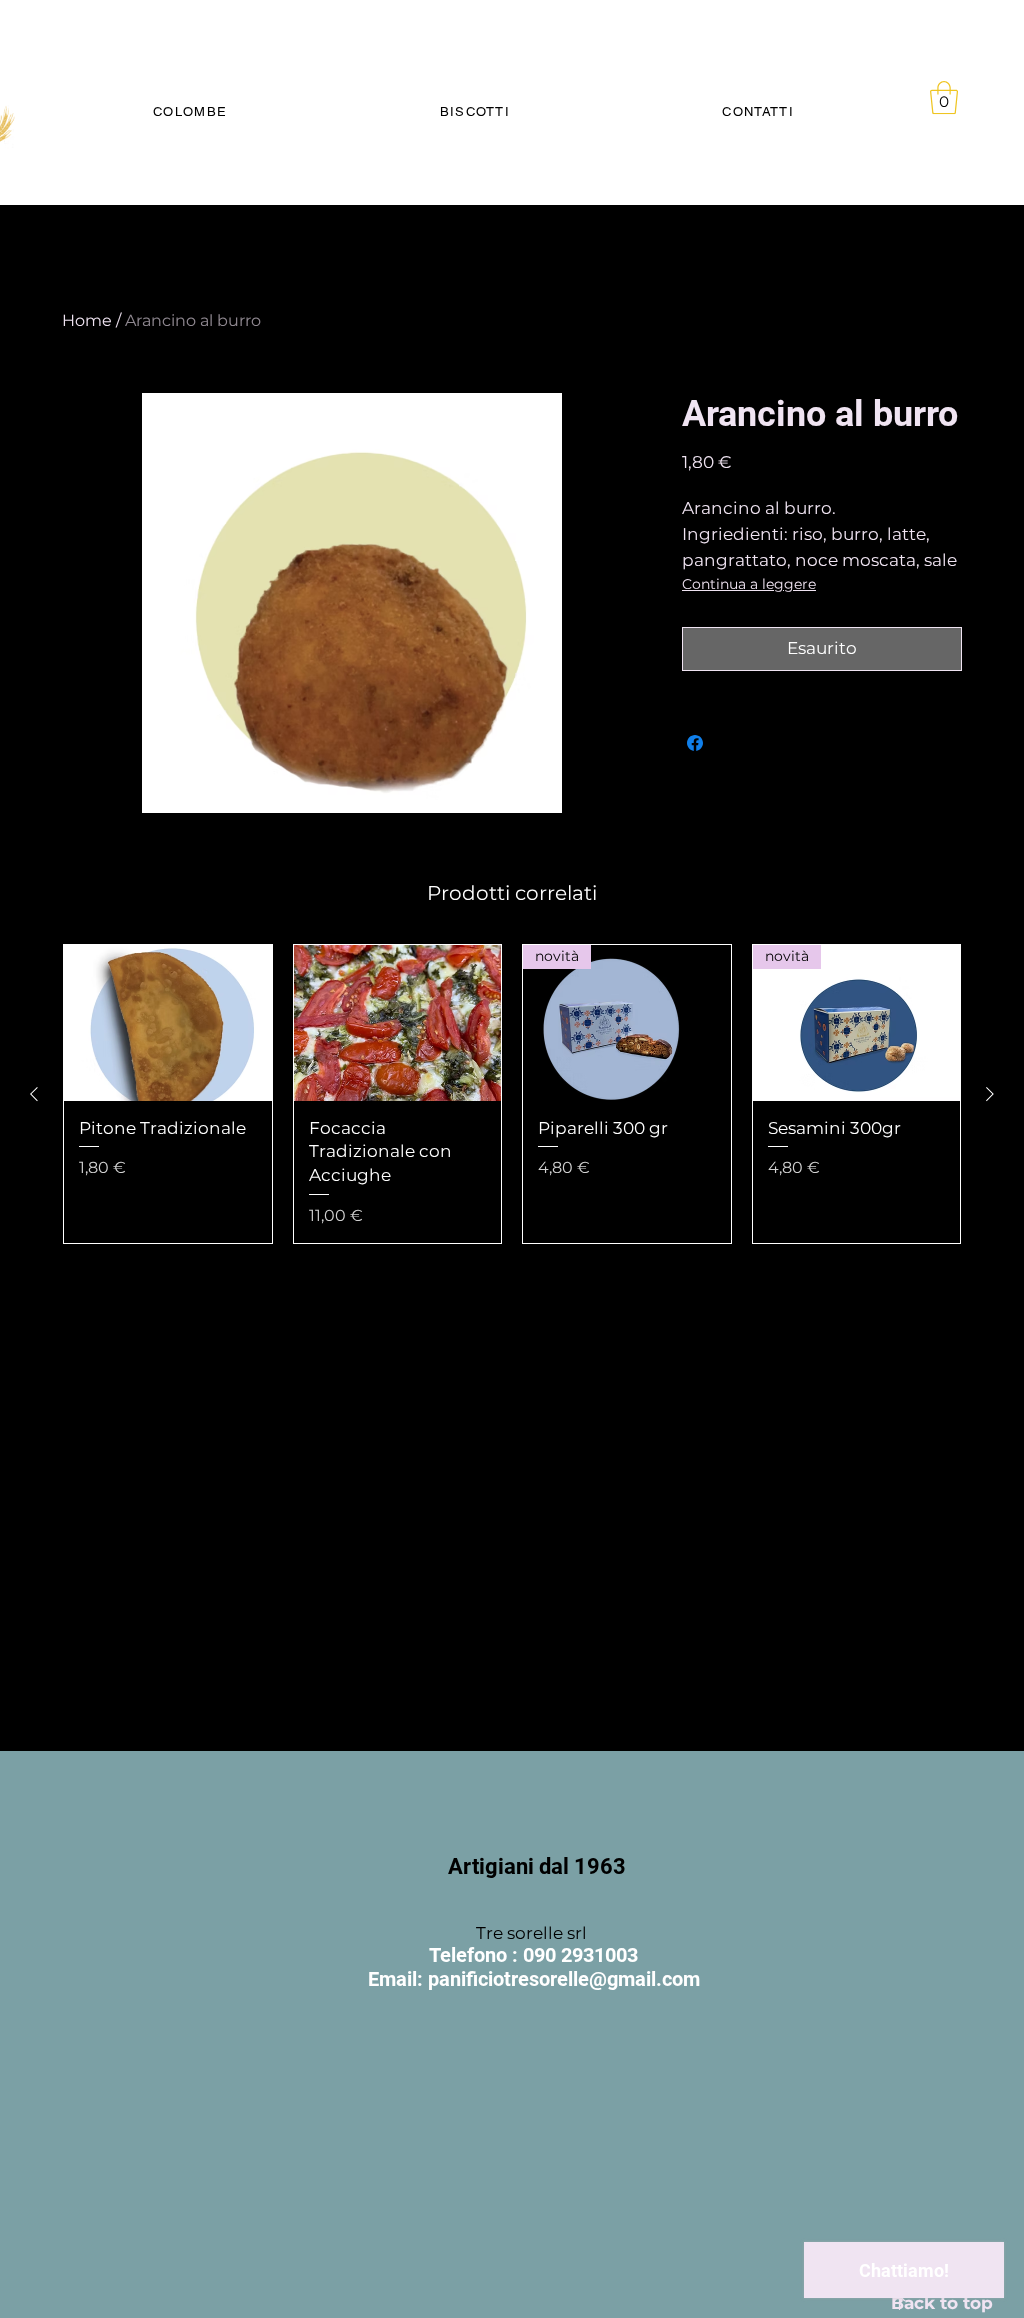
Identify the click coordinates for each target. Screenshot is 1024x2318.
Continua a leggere (749, 584)
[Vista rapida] (168, 1023)
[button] (944, 97)
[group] (512, 1094)
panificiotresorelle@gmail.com (564, 1979)
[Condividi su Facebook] (695, 743)
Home (87, 320)
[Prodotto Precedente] (34, 1094)
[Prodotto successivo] (990, 1094)
